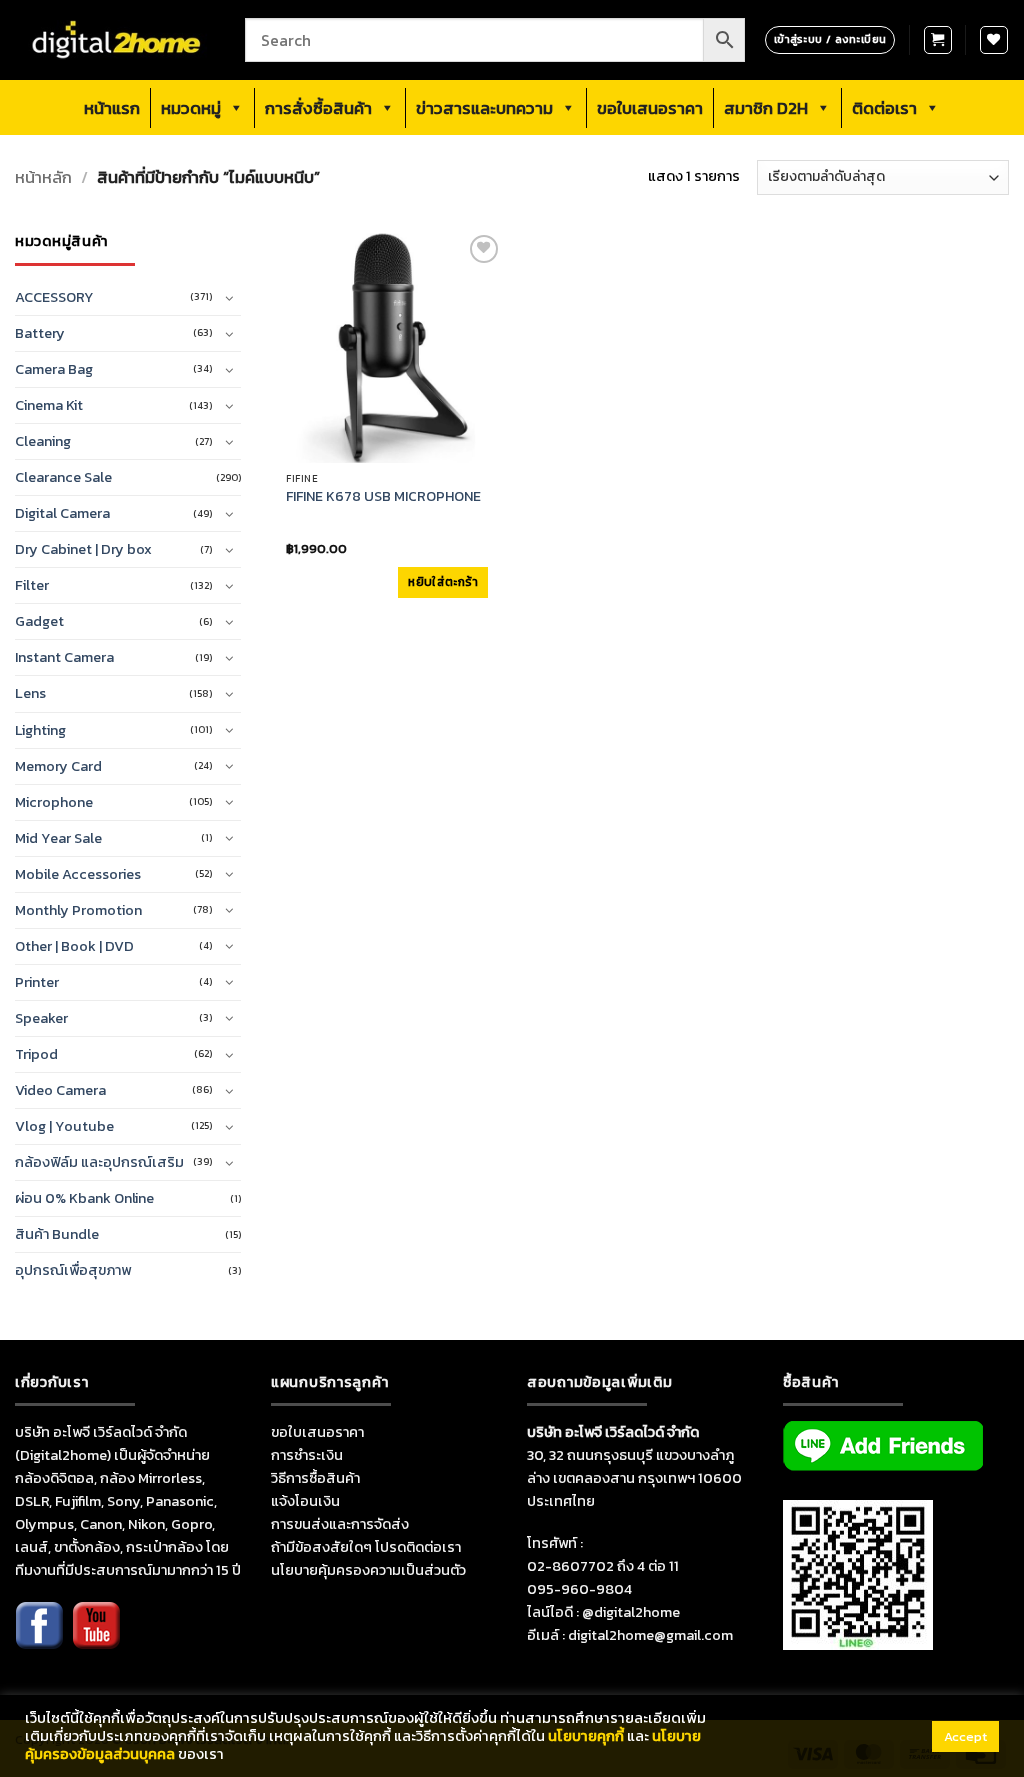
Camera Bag (54, 369)
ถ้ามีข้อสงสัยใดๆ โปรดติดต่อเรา (366, 1547)
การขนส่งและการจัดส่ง (340, 1524)
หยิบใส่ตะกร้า (443, 582)
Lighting (40, 730)
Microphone (54, 802)
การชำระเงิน (307, 1455)
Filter (32, 585)
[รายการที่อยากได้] (994, 40)
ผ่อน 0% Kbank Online (84, 1198)
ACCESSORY (54, 297)
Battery (40, 333)
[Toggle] (229, 298)
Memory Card (58, 766)
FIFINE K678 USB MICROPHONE (383, 497)
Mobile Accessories (78, 874)
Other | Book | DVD (74, 946)
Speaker (41, 1018)
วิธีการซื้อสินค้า (315, 1478)
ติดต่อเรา (884, 108)
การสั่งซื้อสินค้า (318, 108)
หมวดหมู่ (191, 108)
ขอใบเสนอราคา (650, 108)
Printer (37, 982)
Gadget (39, 621)
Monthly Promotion (78, 910)
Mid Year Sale (58, 838)
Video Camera (60, 1090)
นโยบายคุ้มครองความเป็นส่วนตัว (368, 1570)
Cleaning (43, 441)
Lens (30, 693)
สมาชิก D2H (766, 108)
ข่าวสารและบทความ (484, 108)
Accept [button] (965, 1736)
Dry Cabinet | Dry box (83, 549)
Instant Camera (64, 657)
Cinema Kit (49, 405)
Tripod (36, 1054)
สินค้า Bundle (57, 1234)
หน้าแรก (112, 108)
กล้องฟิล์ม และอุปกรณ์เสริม (99, 1162)
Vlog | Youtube (64, 1126)
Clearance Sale (63, 477)
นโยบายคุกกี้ (586, 1736)
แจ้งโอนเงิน (305, 1501)
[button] (938, 40)
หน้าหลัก (43, 177)
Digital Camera (62, 513)
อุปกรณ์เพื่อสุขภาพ (73, 1270)
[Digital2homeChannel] (96, 1639)
